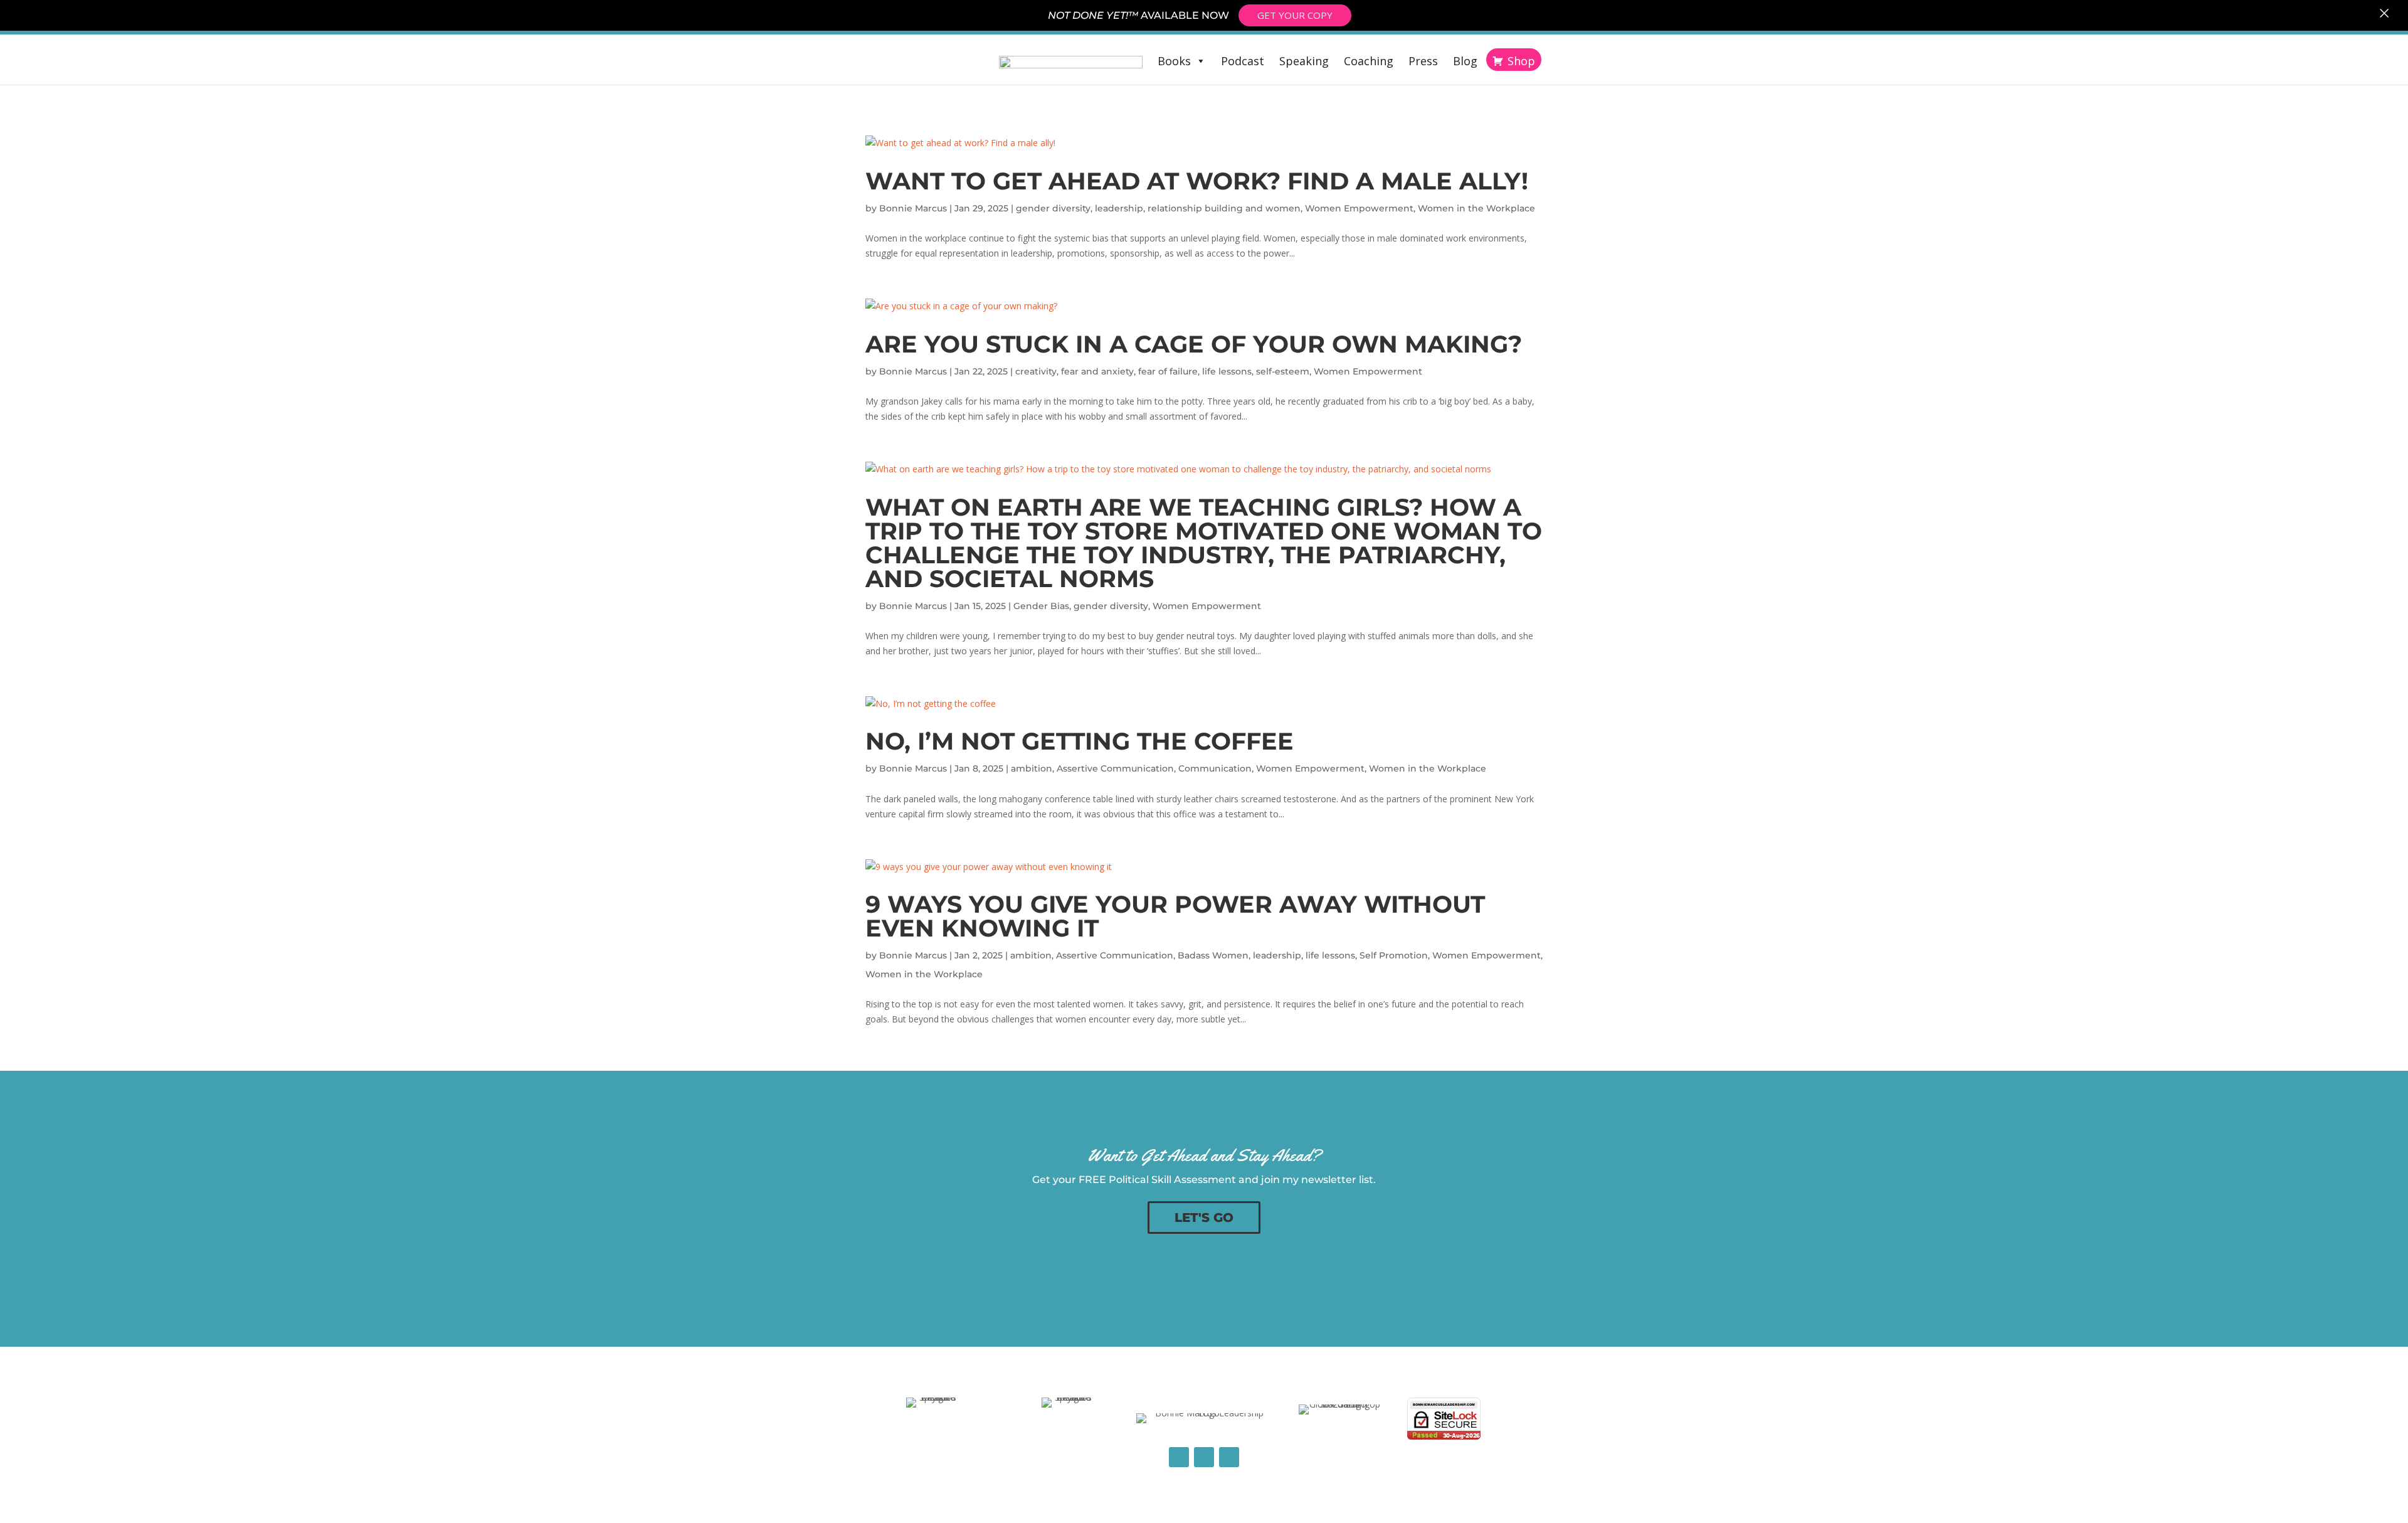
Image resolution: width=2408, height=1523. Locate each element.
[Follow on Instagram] (1229, 1457)
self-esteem (1283, 371)
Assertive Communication (1115, 768)
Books (1174, 61)
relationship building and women (1224, 208)
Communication (1215, 768)
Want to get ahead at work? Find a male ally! (1197, 181)
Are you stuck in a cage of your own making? (1194, 344)
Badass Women (1213, 955)
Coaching (1369, 61)
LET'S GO (1204, 1218)
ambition (1032, 768)
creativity (1036, 371)
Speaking (1304, 61)
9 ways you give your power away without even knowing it (1175, 916)
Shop (1521, 61)
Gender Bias (1041, 606)
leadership (1119, 208)
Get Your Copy (1295, 15)
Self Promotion (1394, 955)
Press (1423, 61)
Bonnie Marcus (913, 208)
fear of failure (1168, 371)
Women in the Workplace (1476, 208)
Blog (1465, 61)
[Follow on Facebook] (1179, 1457)
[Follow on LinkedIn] (1204, 1457)
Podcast (1243, 61)
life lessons (1227, 371)
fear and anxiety (1097, 371)
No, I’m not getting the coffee (1080, 741)
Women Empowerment (1359, 208)
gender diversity (1053, 208)
